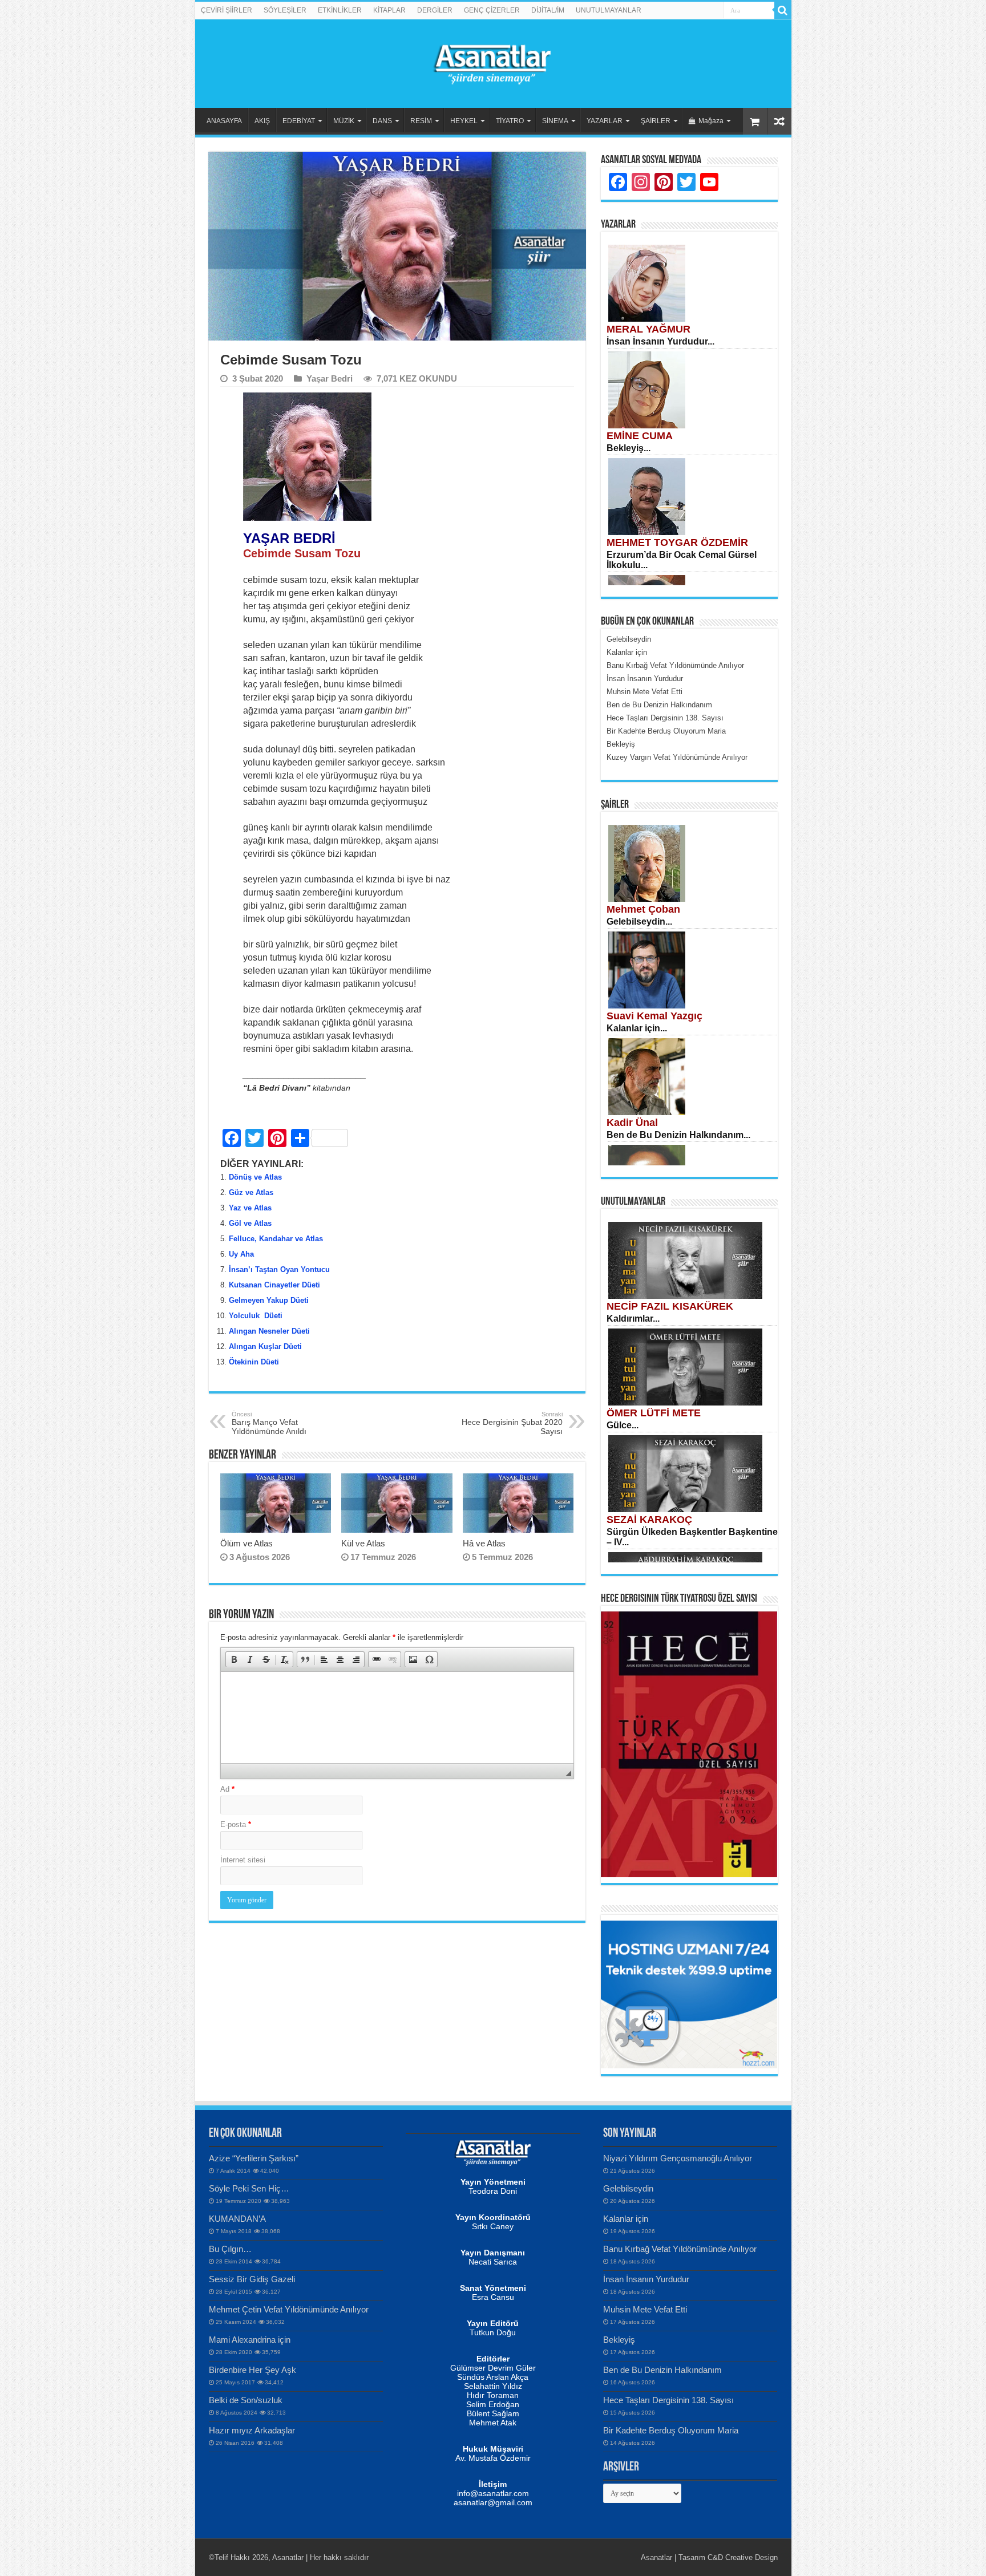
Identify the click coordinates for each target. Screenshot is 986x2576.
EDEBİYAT (299, 121)
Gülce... (623, 1425)
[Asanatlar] (493, 62)
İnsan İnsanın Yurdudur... (660, 341)
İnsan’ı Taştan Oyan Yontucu (279, 1269)
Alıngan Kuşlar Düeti (265, 1346)
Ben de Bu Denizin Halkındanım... (678, 1135)
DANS (382, 121)
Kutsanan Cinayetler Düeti (274, 1285)
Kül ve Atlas (363, 1543)
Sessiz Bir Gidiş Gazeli (252, 2279)
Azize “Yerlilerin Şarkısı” (254, 2158)
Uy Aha (241, 1254)
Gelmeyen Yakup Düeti (269, 1300)
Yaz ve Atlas (250, 1208)
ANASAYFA (224, 121)
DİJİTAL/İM (548, 10)
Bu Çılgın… (230, 2249)
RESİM (421, 121)
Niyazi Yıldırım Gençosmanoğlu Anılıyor (678, 2158)
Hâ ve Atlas (484, 1543)
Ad (227, 1789)
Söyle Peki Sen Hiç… (249, 2188)
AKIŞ (262, 121)
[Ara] (783, 10)
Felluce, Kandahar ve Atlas (276, 1239)
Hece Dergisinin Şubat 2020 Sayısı (512, 1423)
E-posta (236, 1824)
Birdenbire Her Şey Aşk (252, 2370)
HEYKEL (464, 121)
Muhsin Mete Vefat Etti (645, 2309)
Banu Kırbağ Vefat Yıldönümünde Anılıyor (680, 2249)
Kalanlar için (626, 2219)
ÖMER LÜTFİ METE (654, 1413)
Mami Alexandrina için (250, 2340)
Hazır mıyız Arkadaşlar (252, 2430)
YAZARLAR (605, 121)
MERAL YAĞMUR (648, 329)
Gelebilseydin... (639, 922)
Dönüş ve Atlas (255, 1177)
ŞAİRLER (656, 121)
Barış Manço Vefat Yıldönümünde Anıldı (269, 1423)
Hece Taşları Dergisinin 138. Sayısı (668, 2400)
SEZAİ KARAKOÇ (649, 1520)
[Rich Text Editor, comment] (397, 1718)
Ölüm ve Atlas (246, 1543)
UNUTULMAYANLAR (609, 10)
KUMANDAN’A (237, 2219)
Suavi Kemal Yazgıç (654, 1016)
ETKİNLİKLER (340, 10)
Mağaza (711, 121)
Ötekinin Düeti (254, 1362)
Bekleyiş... (629, 448)
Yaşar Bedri (330, 378)
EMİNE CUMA (640, 436)
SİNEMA (555, 121)
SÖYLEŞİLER (285, 10)
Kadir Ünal (632, 1123)
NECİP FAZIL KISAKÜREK (670, 1306)
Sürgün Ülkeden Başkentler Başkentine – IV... (692, 1537)
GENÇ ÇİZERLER (492, 10)
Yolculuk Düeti (256, 1316)
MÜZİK (344, 121)
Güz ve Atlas (251, 1192)
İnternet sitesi (243, 1860)
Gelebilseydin (628, 2188)
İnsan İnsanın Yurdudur (646, 2279)
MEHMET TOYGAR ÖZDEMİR (677, 542)
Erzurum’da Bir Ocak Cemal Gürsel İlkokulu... (682, 560)
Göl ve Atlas (250, 1223)
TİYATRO (510, 121)
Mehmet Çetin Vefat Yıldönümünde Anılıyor (289, 2309)
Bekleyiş (619, 2340)
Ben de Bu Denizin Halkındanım (662, 2370)
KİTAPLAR (389, 10)
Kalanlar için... (637, 1028)
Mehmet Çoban (643, 909)
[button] (234, 1659)
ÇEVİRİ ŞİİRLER (227, 10)
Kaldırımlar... (633, 1319)
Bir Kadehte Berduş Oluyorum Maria (671, 2430)
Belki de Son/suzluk (246, 2400)
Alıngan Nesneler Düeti (269, 1331)
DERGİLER (435, 10)
